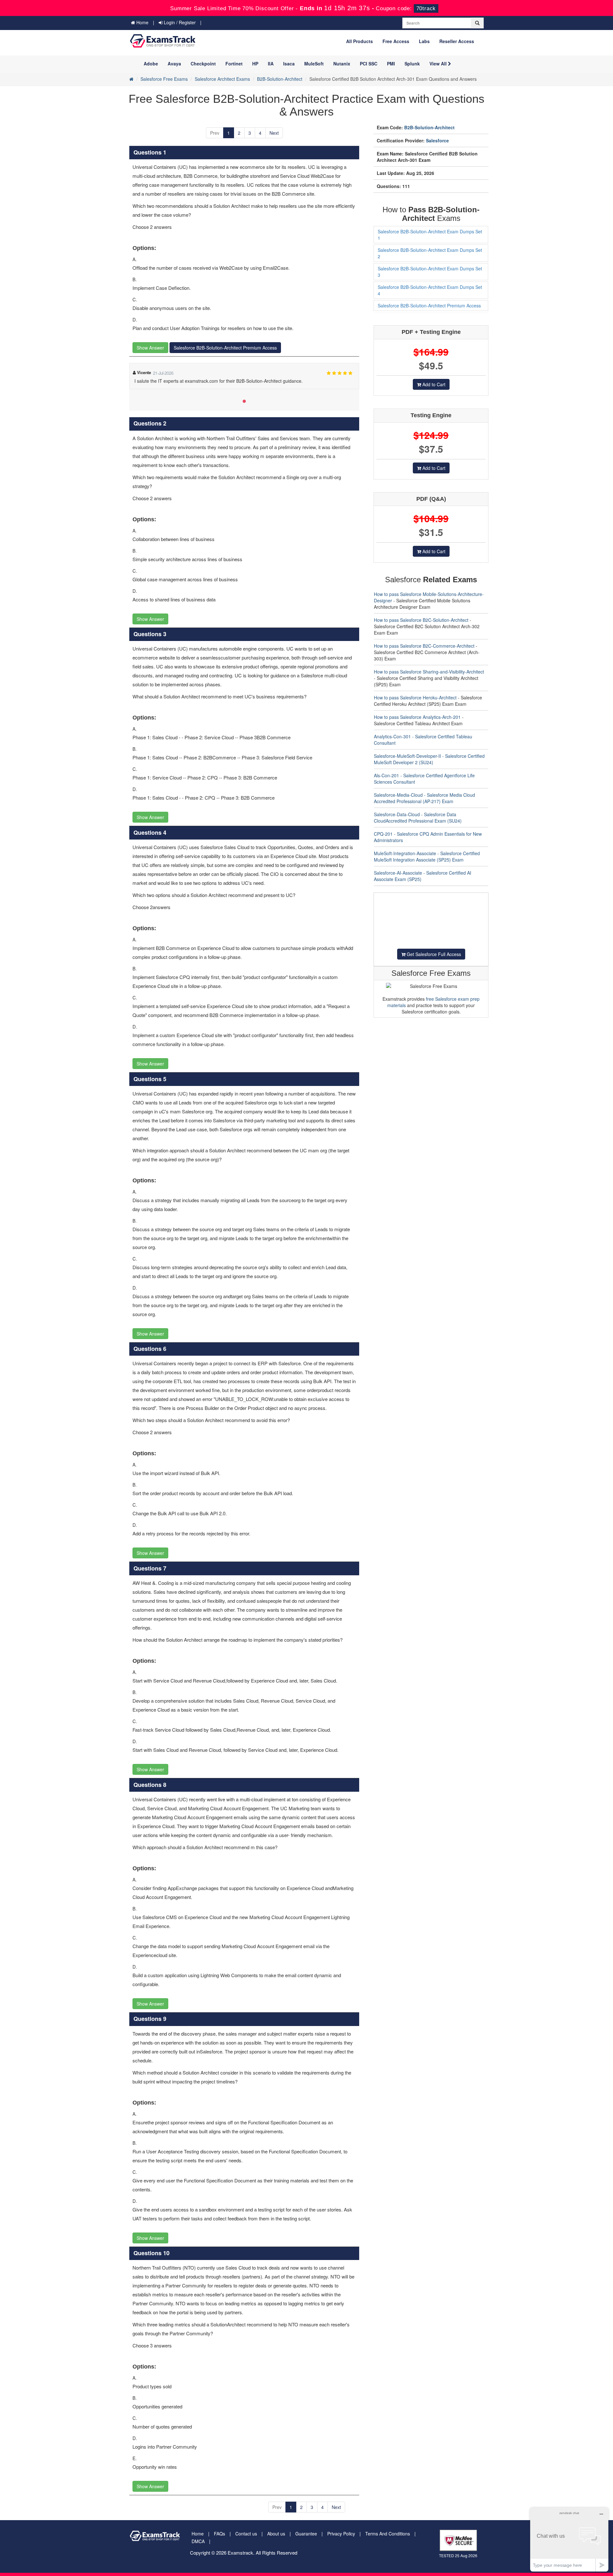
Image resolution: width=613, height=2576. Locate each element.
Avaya (174, 64)
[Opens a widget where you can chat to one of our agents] (569, 2539)
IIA (271, 64)
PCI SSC (369, 64)
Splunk (412, 64)
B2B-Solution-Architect (280, 79)
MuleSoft (314, 64)
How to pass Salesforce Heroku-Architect (415, 697)
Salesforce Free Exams (164, 79)
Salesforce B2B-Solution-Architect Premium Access (225, 348)
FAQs (219, 2534)
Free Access (396, 41)
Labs (424, 41)
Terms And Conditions (388, 2534)
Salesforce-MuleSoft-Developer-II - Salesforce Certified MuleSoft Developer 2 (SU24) (429, 759)
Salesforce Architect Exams (222, 79)
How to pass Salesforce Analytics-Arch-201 (417, 717)
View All (439, 64)
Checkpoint (203, 64)
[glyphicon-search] (477, 23)
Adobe (151, 64)
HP (255, 64)
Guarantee (306, 2534)
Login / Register (179, 22)
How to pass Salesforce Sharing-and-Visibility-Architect (429, 672)
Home (142, 22)
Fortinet (234, 64)
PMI (391, 64)
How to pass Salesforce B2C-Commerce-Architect (424, 646)
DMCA (198, 2541)
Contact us (246, 2534)
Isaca (289, 64)
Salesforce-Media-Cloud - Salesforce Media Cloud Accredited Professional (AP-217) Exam (424, 798)
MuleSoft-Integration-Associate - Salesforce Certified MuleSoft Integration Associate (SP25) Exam (427, 856)
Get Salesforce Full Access (433, 954)
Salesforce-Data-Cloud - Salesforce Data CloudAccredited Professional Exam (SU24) (418, 817)
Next (274, 133)
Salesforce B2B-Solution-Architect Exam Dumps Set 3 (430, 272)
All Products (359, 41)
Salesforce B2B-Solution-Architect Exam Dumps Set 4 (430, 290)
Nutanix (342, 64)
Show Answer (150, 348)
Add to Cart (433, 384)
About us (276, 2534)
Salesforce (437, 140)
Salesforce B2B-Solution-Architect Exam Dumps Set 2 (430, 253)
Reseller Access (457, 41)
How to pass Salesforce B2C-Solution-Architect (421, 620)
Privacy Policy (341, 2534)
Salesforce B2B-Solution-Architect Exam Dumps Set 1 (430, 235)
